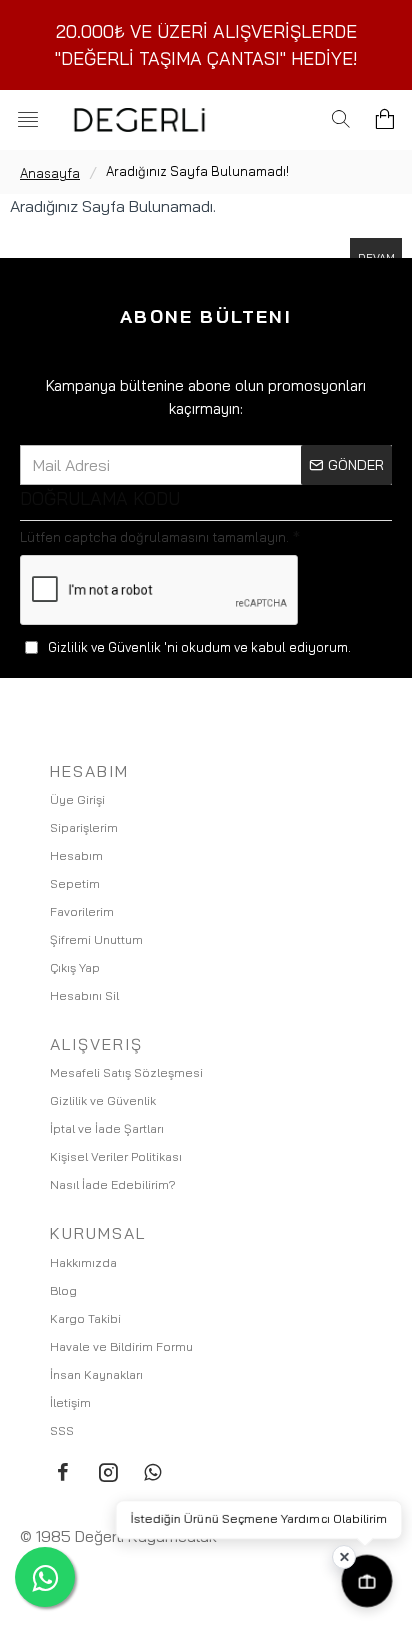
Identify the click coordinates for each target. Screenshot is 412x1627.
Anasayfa (50, 173)
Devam (376, 258)
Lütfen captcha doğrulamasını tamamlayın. (154, 537)
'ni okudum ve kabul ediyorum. (199, 647)
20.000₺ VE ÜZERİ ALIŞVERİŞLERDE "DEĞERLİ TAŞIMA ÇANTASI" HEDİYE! (206, 45)
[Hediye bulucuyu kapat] (344, 1557)
